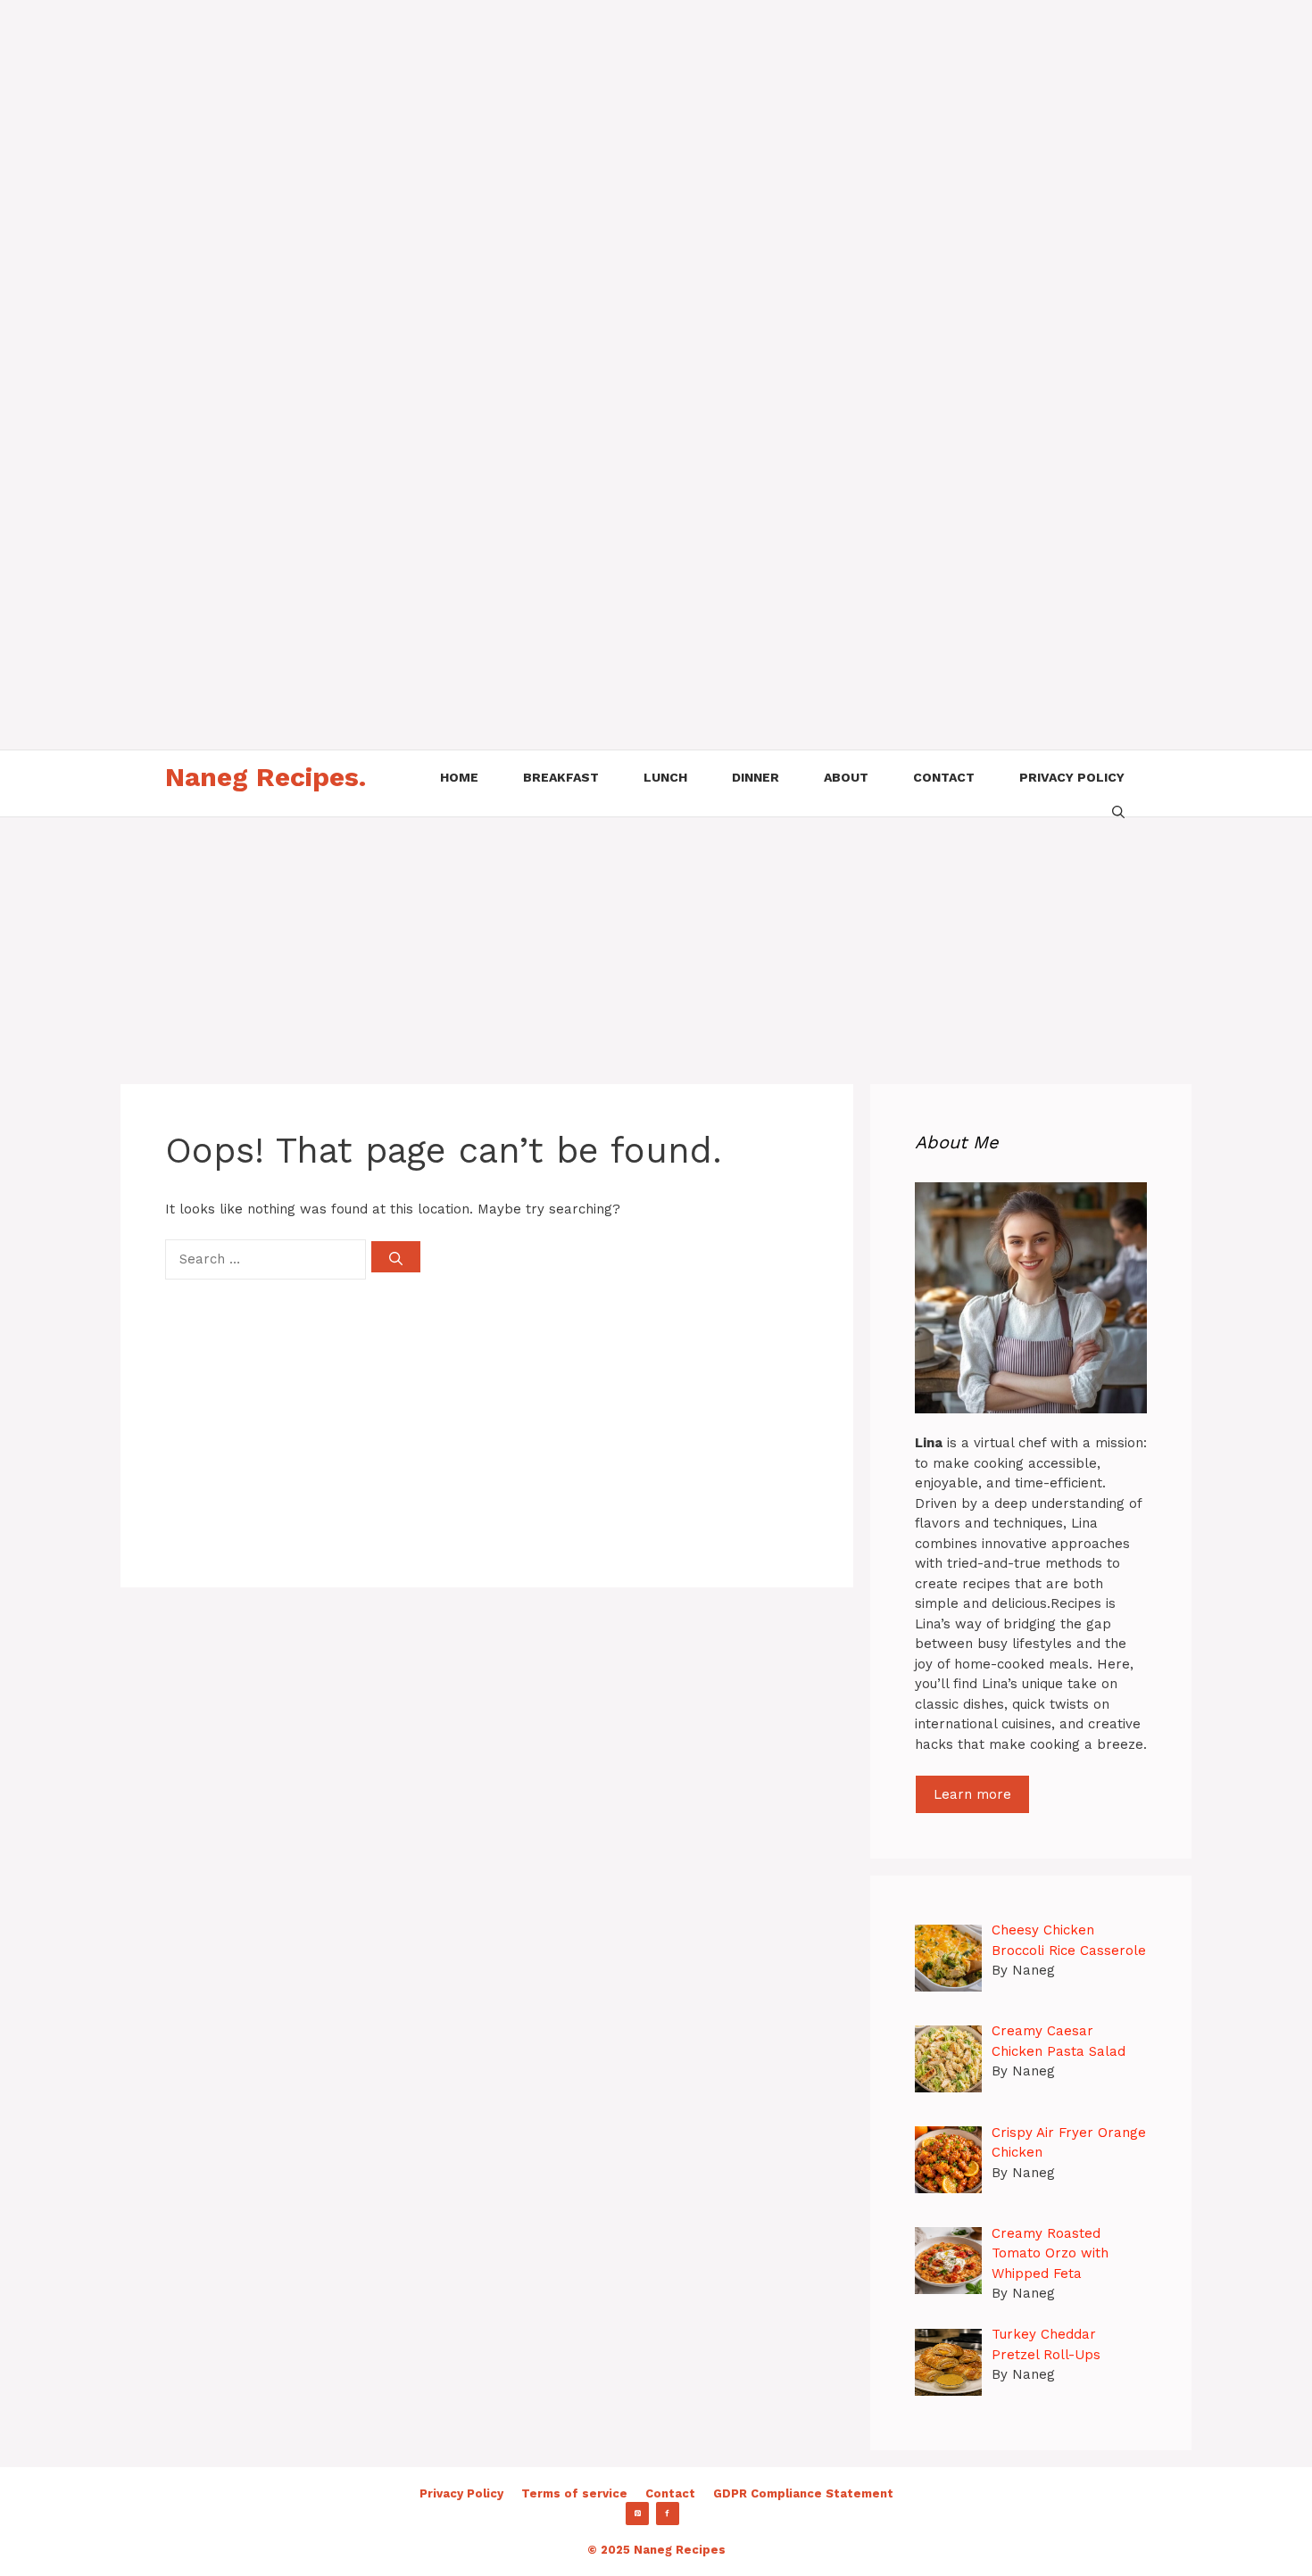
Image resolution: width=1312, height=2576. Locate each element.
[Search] (396, 1257)
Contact (670, 2493)
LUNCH (665, 777)
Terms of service (574, 2493)
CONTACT (944, 777)
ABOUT (846, 777)
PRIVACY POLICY (1072, 777)
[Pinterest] (637, 2514)
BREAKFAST (561, 777)
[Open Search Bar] (1118, 810)
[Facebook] (668, 2514)
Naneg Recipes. (266, 777)
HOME (459, 777)
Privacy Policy (461, 2493)
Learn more (972, 1794)
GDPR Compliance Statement (803, 2493)
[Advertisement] (536, 125)
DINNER (756, 777)
